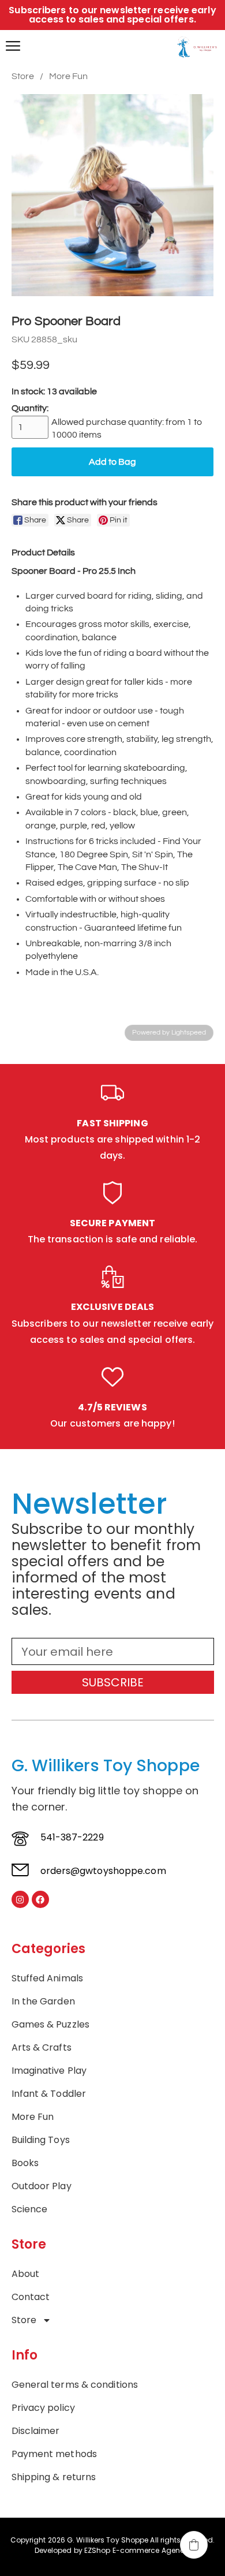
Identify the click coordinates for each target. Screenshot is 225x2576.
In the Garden (43, 2002)
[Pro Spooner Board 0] (112, 195)
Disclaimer (36, 2431)
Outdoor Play (42, 2186)
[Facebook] (40, 1899)
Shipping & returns (54, 2477)
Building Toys (41, 2140)
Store (23, 76)
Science (30, 2209)
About (26, 2274)
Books (25, 2163)
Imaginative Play (49, 2071)
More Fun (68, 76)
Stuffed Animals (48, 1978)
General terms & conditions (75, 2385)
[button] (194, 2545)
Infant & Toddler (49, 2094)
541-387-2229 (72, 1837)
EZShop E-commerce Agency (136, 2550)
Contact (31, 2297)
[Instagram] (20, 1899)
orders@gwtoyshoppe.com (103, 1871)
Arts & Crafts (42, 2048)
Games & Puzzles (51, 2025)
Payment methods (55, 2454)
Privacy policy (43, 2408)
